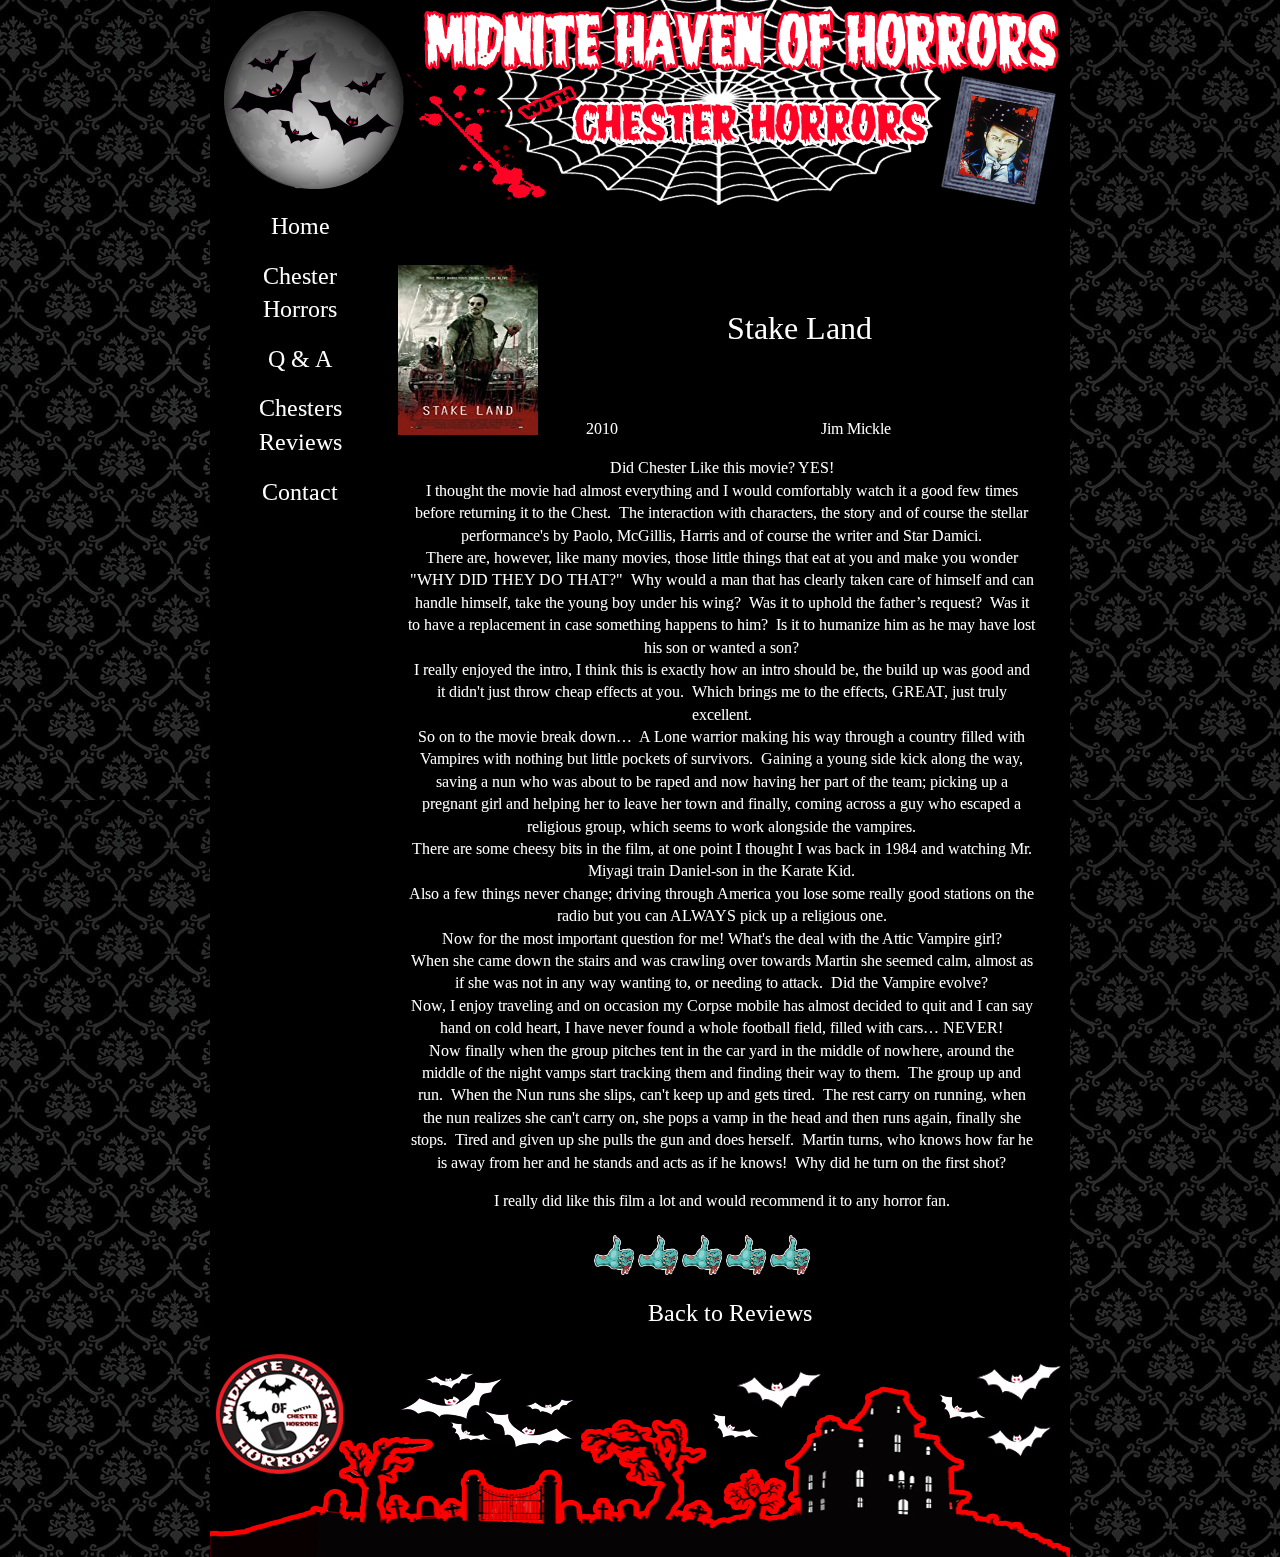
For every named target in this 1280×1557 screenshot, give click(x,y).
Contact (300, 492)
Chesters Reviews (300, 425)
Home (300, 226)
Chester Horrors (300, 293)
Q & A (300, 359)
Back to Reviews (730, 1313)
